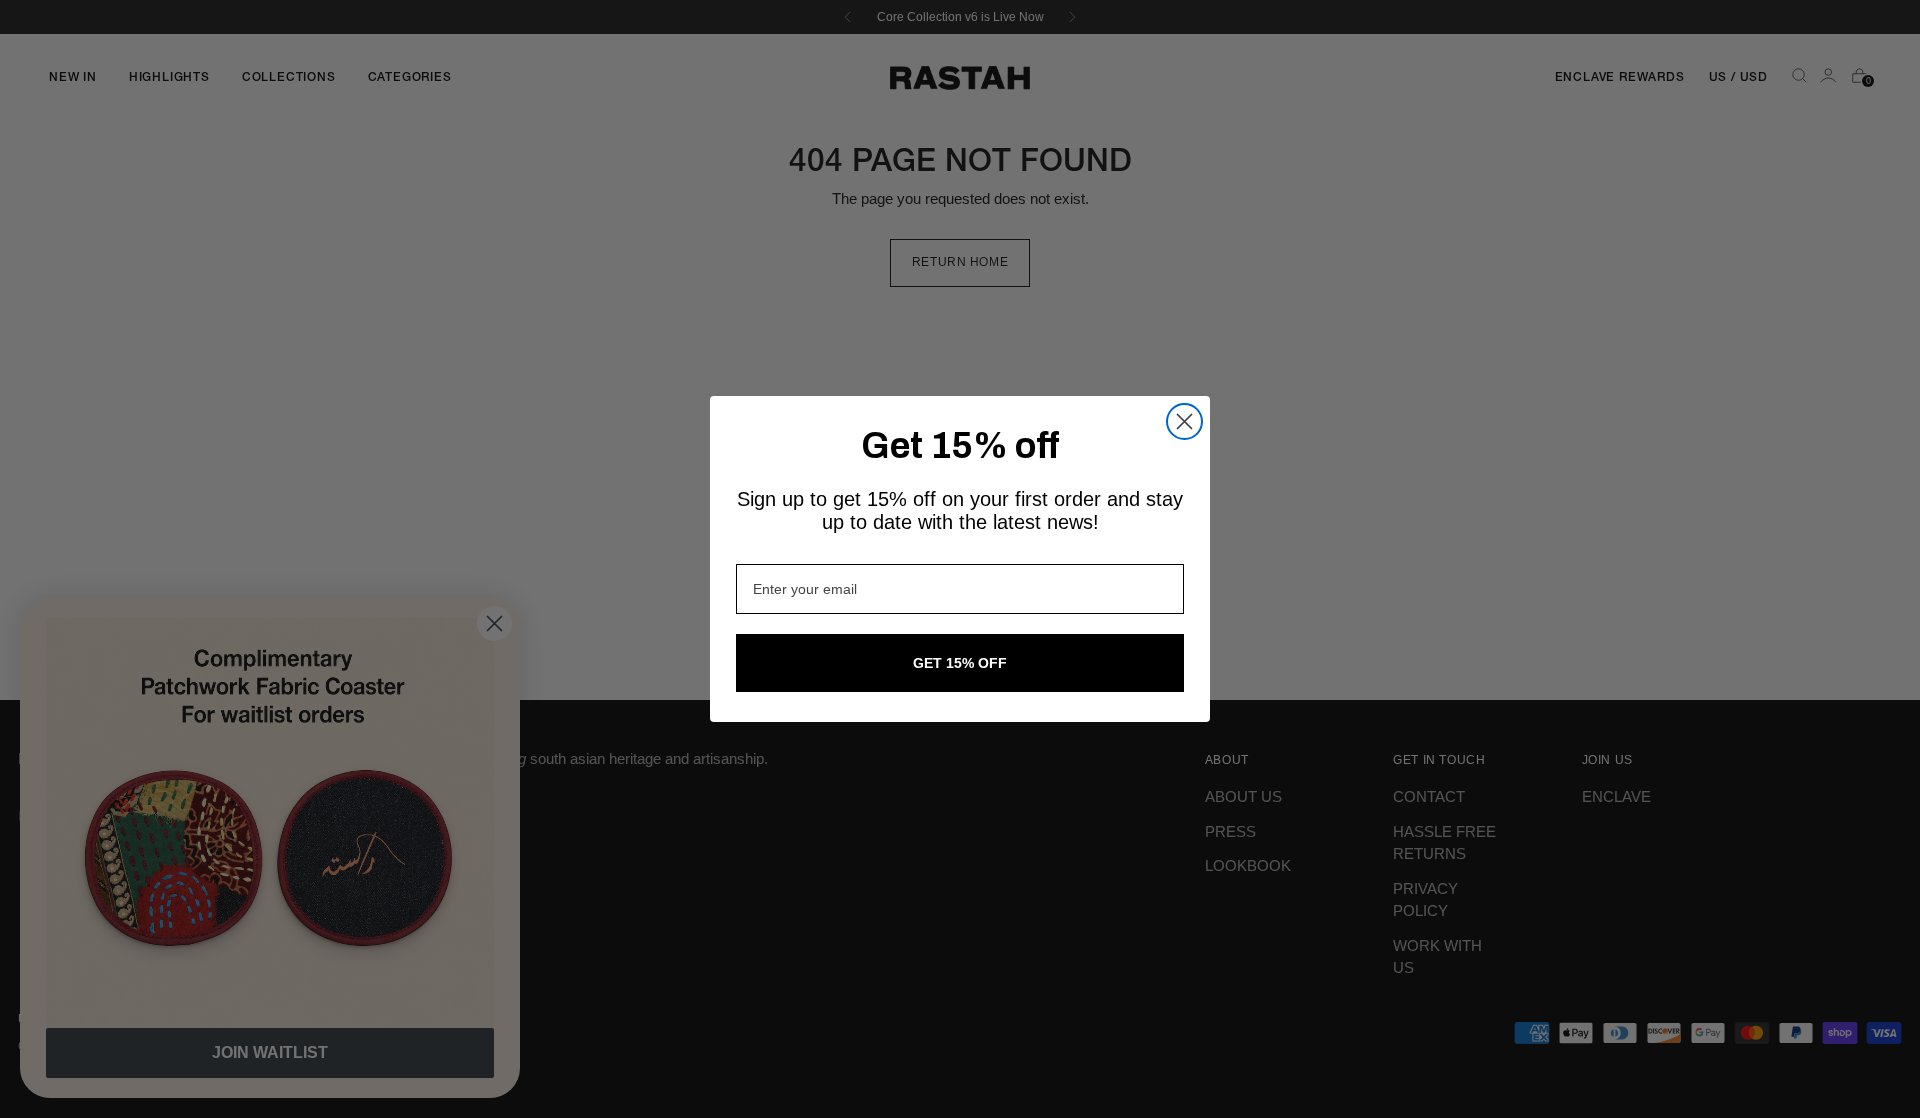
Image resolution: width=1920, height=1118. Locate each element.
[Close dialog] (1184, 421)
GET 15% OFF (960, 663)
